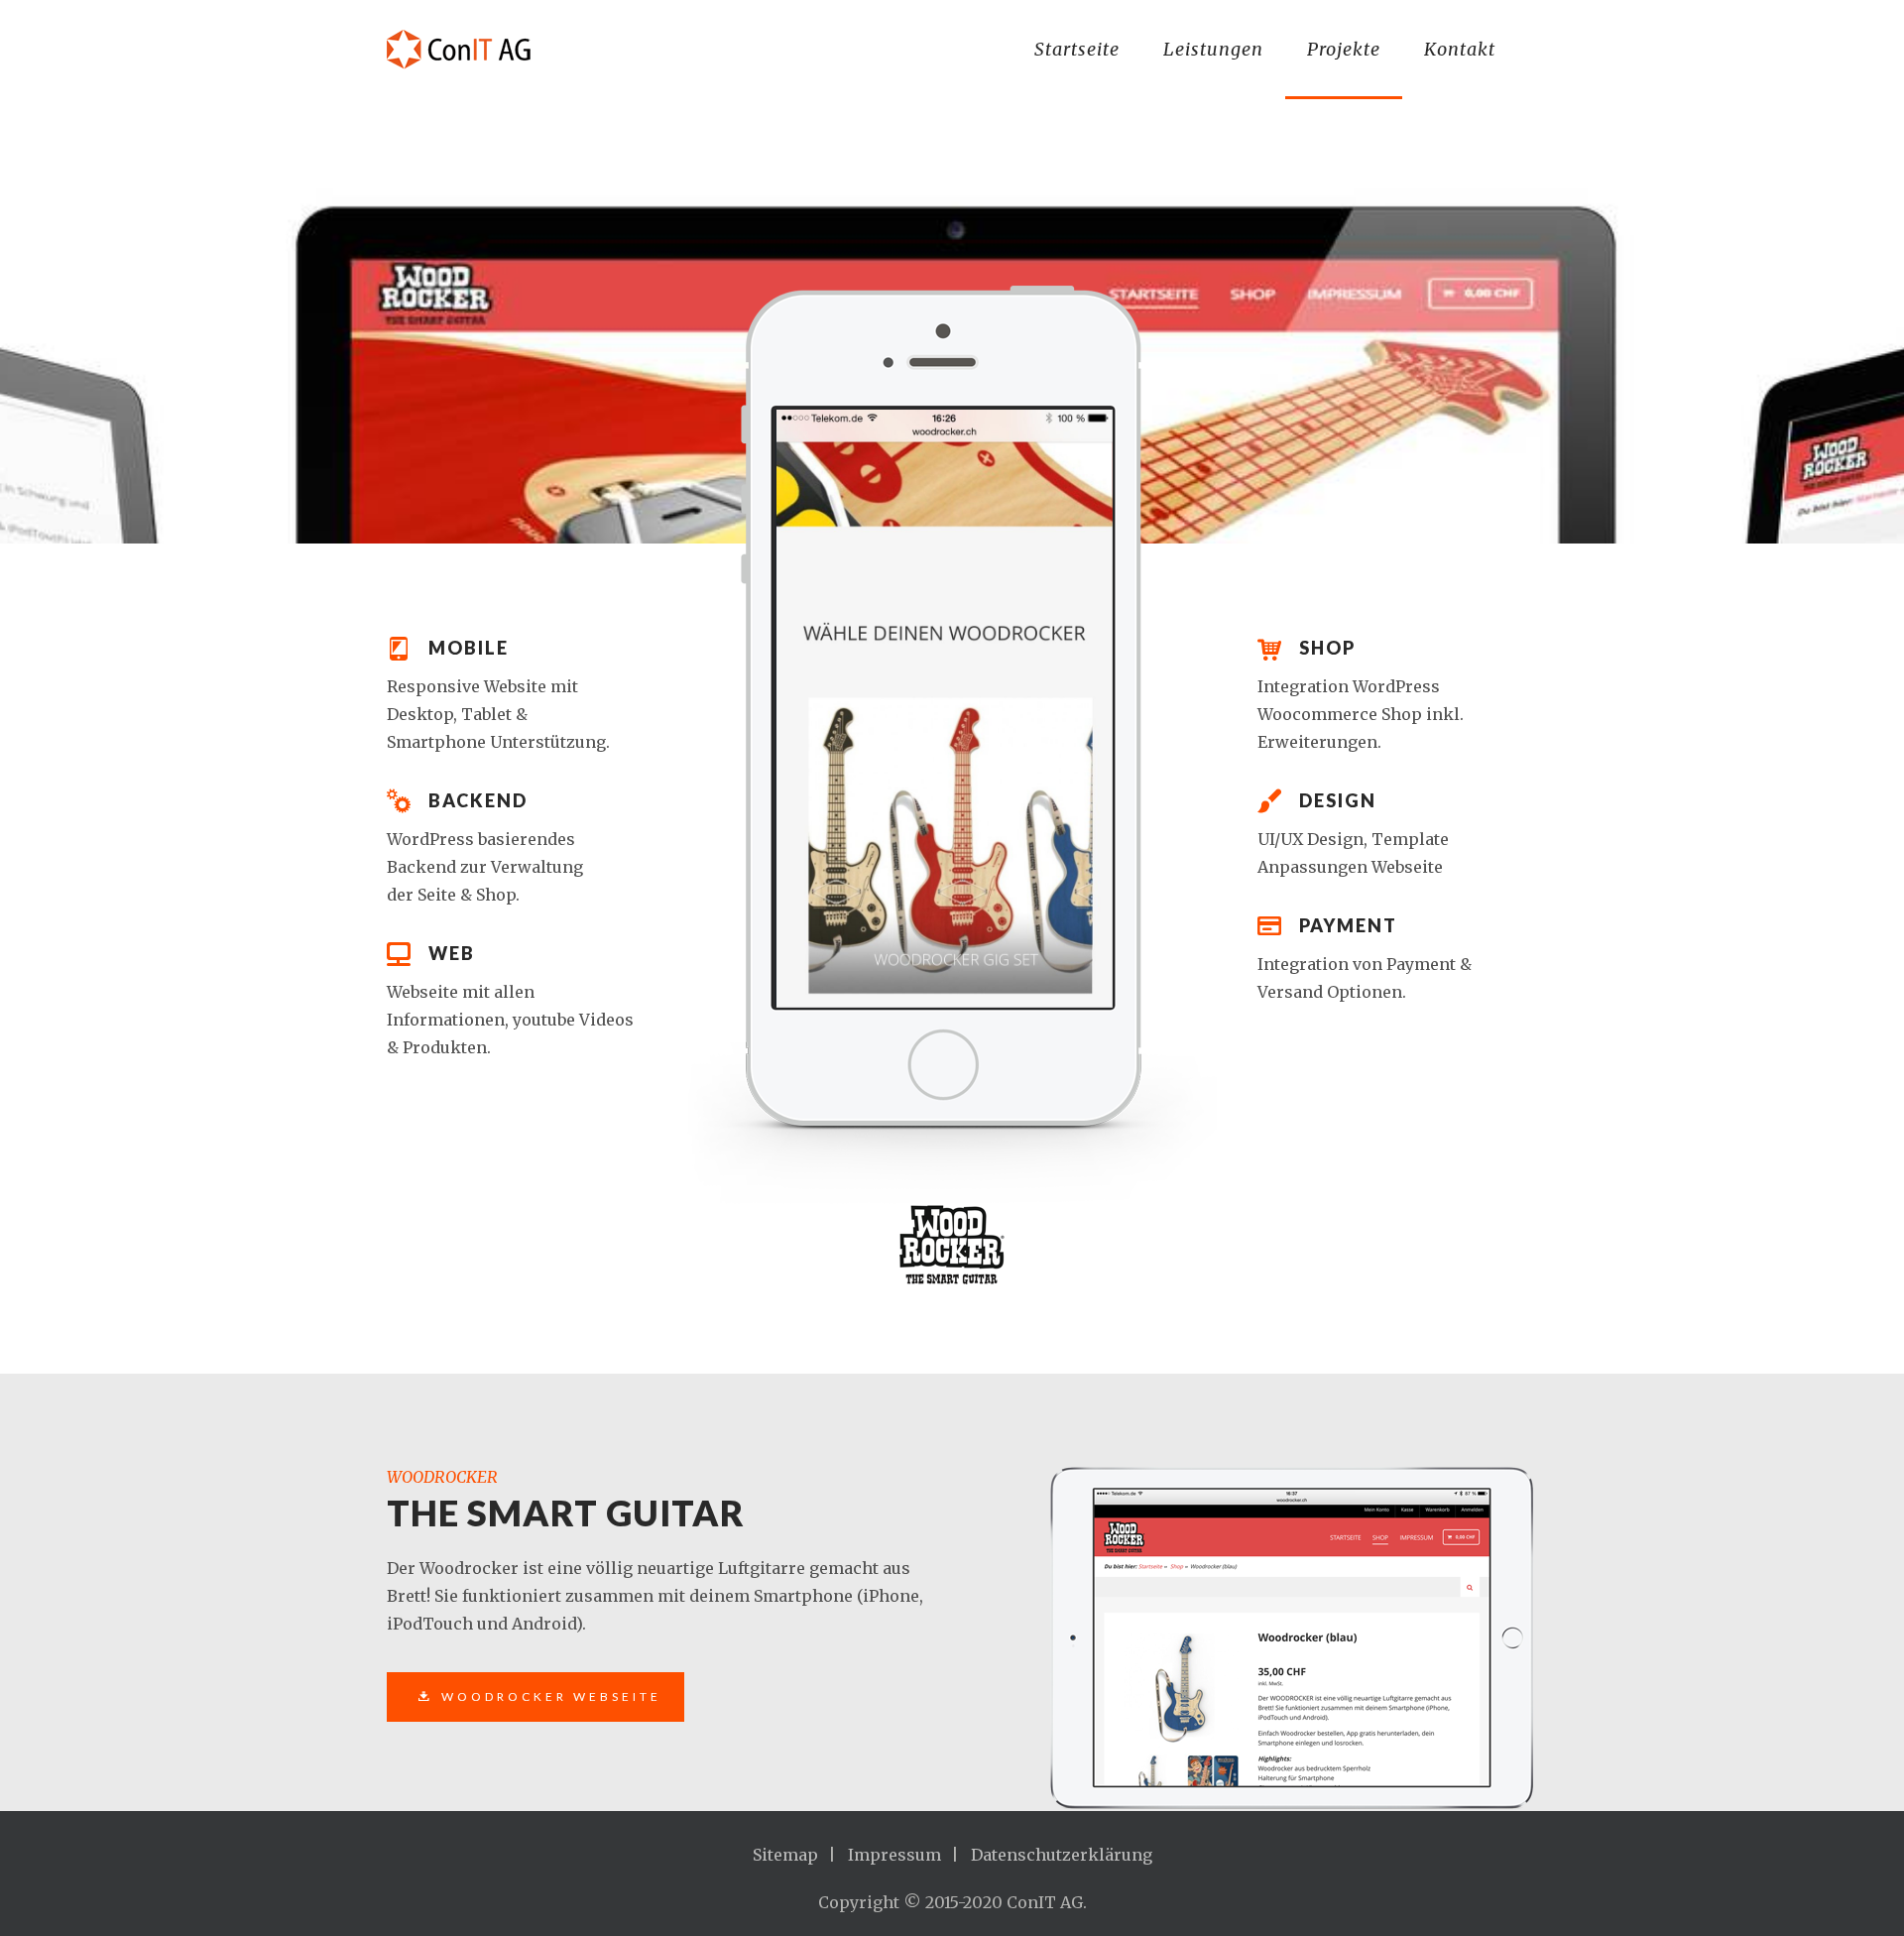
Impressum (894, 1855)
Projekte (1344, 49)
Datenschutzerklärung (1062, 1855)
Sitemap (785, 1855)
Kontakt (1460, 49)
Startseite (1077, 49)
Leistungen (1213, 49)
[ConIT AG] (468, 50)
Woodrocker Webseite (551, 1696)
